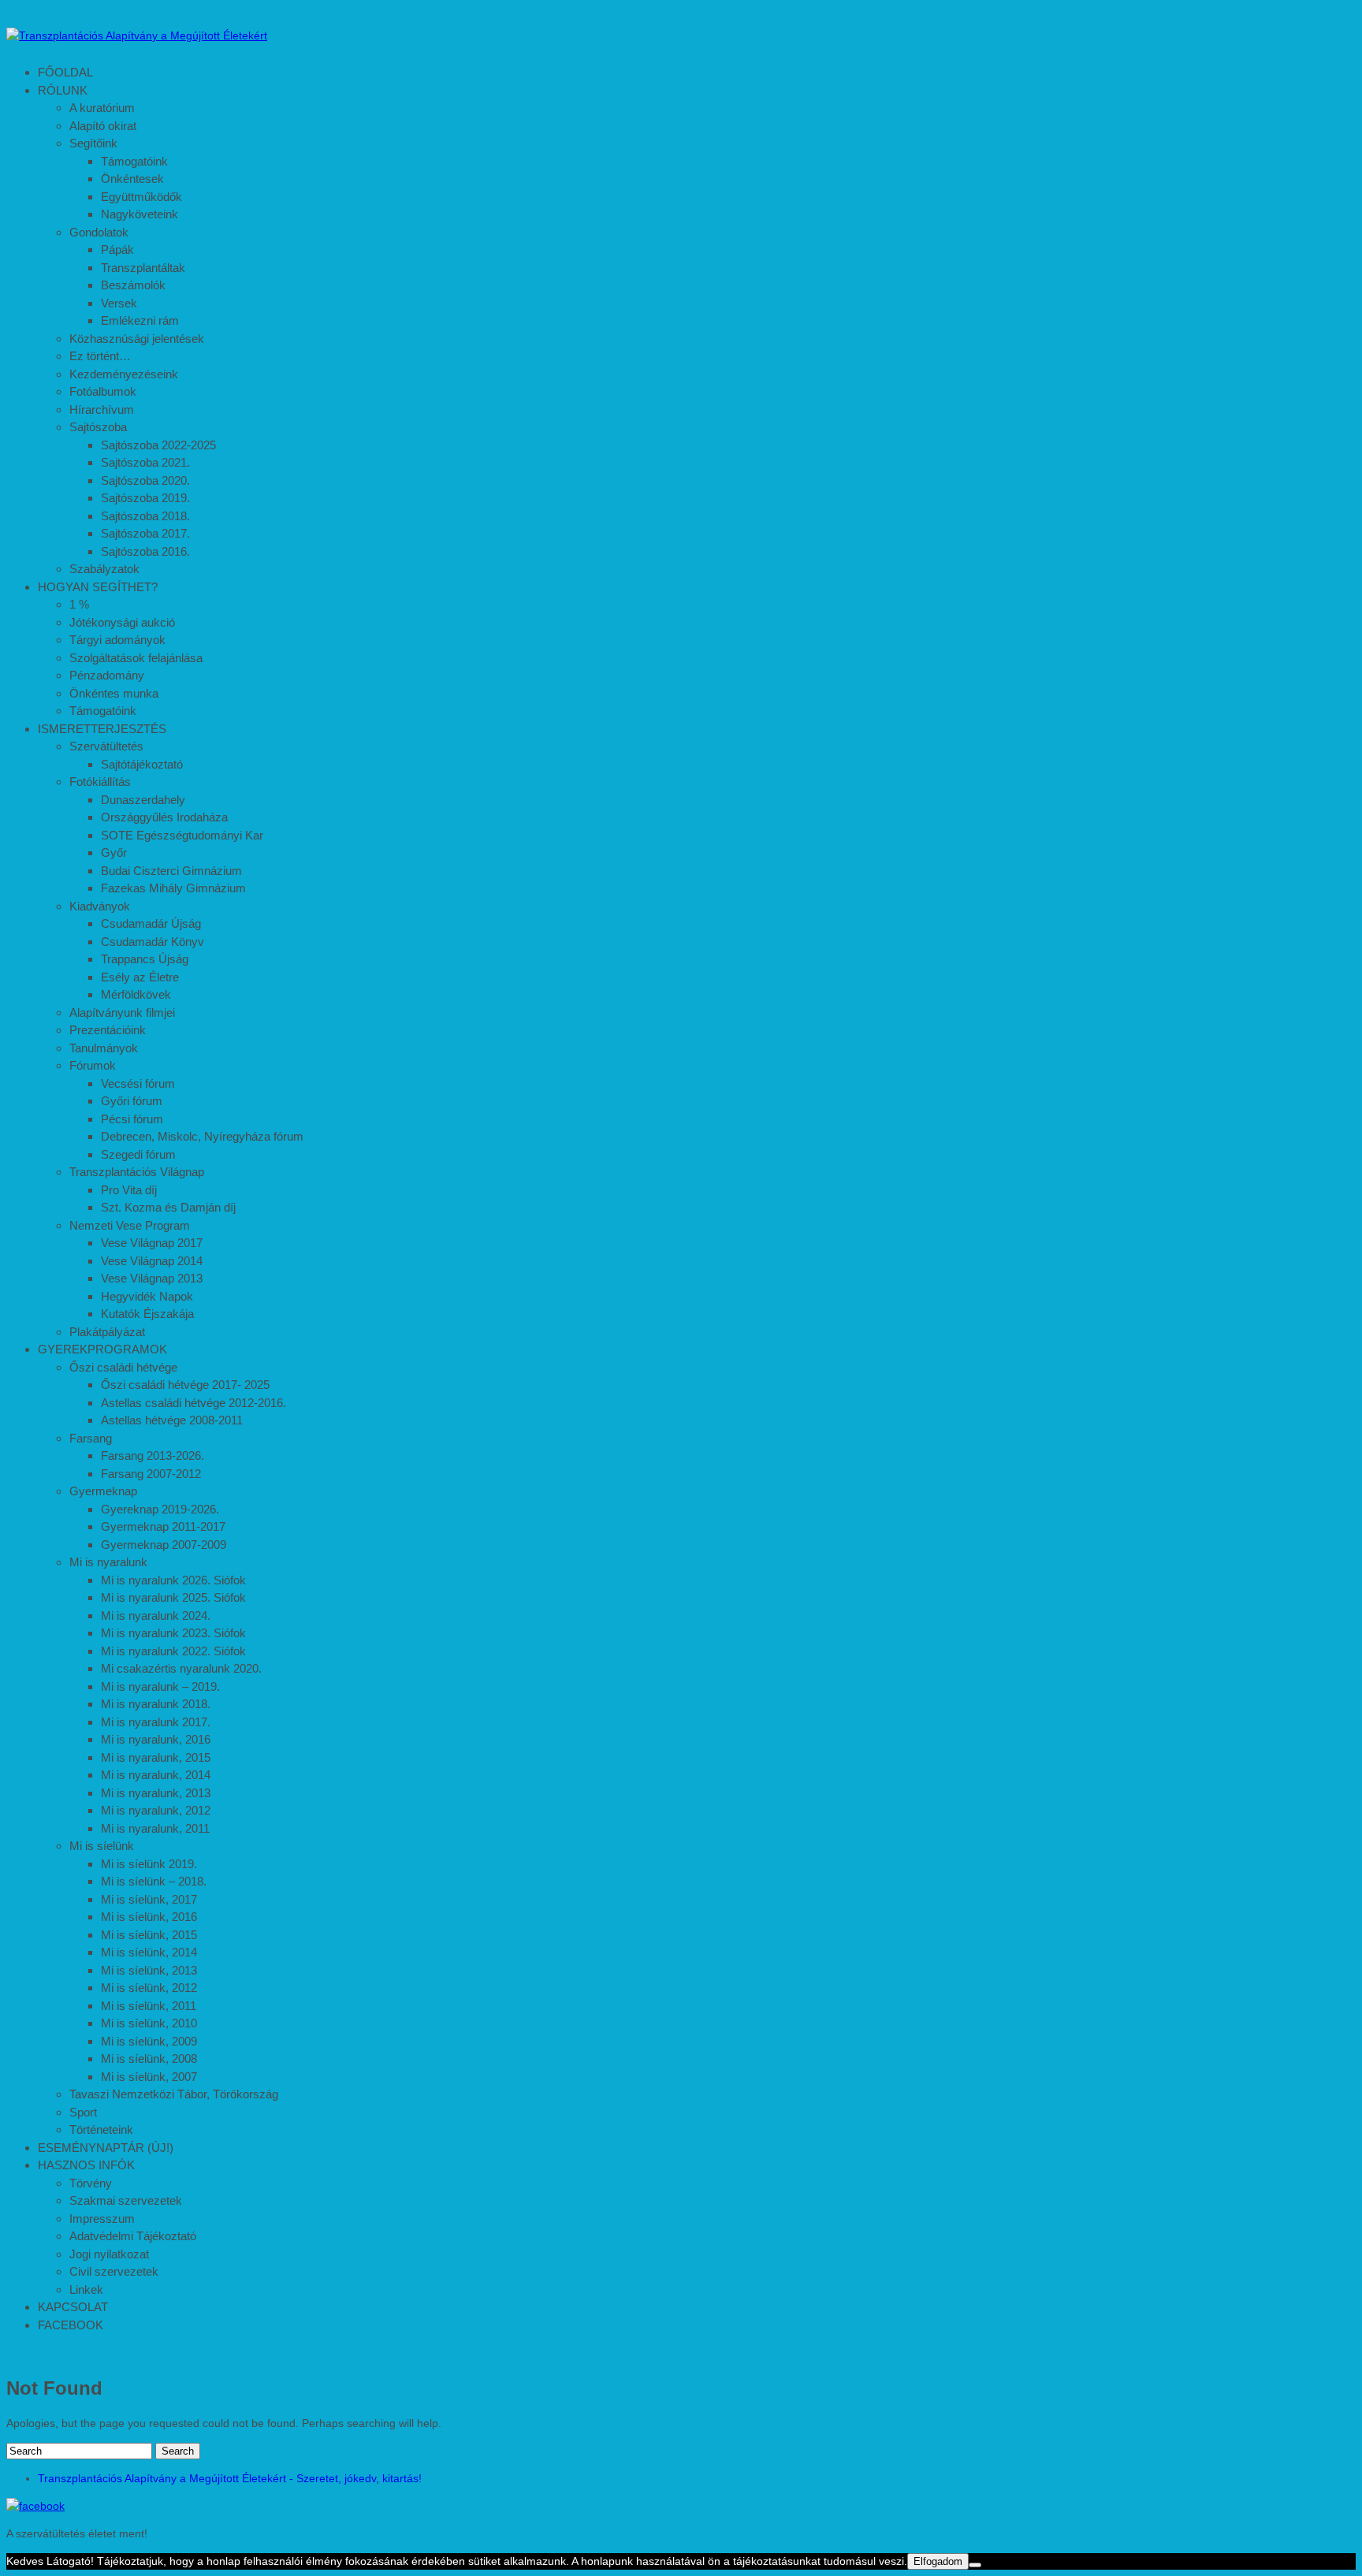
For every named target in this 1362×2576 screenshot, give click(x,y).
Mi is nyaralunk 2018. (156, 1704)
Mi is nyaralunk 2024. (156, 1616)
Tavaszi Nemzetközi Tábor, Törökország (174, 2094)
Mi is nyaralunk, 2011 (155, 1828)
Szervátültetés (106, 746)
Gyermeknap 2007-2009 (164, 1545)
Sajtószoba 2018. (145, 516)
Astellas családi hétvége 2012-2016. (194, 1403)
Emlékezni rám (140, 320)
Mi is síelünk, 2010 (149, 2023)
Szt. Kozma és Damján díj (168, 1207)
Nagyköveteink (140, 214)
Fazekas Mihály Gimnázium (173, 888)
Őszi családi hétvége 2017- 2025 (185, 1385)
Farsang (91, 1438)
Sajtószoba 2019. (145, 498)
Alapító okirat (103, 126)
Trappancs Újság (145, 959)
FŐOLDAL (65, 72)
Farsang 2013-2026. (153, 1456)
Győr (114, 852)
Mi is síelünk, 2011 (149, 2006)
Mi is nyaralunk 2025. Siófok (173, 1597)
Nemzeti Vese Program (130, 1225)
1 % (79, 604)
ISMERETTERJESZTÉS (102, 729)
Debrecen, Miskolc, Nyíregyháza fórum (202, 1136)
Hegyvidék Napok (147, 1296)
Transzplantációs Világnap (137, 1172)
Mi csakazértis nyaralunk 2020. (181, 1668)
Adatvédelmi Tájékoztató (133, 2236)
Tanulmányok (104, 1048)
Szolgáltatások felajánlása (136, 658)
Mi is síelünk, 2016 (149, 1917)
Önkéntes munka (114, 693)
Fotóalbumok (103, 391)
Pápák (117, 249)
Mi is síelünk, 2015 (149, 1935)
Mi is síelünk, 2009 (149, 2041)
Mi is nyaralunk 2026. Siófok (173, 1580)
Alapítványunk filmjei (122, 1013)
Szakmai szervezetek (126, 2200)
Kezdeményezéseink (124, 374)
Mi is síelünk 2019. (149, 1864)
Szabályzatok (104, 569)
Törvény (91, 2183)
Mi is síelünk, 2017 (149, 1899)
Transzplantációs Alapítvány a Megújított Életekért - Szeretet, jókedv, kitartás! (230, 2478)
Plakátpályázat (107, 1332)
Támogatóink (134, 161)
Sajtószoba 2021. (145, 462)
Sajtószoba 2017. (145, 533)
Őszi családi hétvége (123, 1367)
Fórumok (93, 1065)
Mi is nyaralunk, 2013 (156, 1793)
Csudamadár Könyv (153, 942)
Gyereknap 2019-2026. (160, 1509)
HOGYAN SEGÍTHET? (98, 587)
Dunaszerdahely (143, 800)
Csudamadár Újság (151, 923)
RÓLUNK (63, 90)
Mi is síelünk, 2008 (149, 2059)
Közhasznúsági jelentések (137, 339)
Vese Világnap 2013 (152, 1278)
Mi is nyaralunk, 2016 (156, 1739)
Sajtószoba (98, 427)
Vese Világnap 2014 (152, 1261)
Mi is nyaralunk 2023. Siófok (173, 1633)
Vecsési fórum (138, 1083)
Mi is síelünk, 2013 (149, 1970)
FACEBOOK (71, 2325)
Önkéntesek (132, 179)
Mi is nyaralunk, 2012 (156, 1810)
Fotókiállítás (100, 782)
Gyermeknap (103, 1491)
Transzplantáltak (143, 268)
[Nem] (975, 2565)
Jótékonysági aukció (122, 622)
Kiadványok (100, 906)
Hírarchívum (102, 409)
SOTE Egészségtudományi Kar (182, 835)
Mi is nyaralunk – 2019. (160, 1686)
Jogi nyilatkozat (109, 2254)
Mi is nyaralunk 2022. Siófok (173, 1651)
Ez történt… (100, 356)
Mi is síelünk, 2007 (149, 2077)
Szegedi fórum (138, 1154)
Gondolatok (99, 232)
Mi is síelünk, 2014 (149, 1952)
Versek (119, 303)
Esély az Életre (140, 977)
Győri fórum (132, 1101)
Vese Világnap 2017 (152, 1243)
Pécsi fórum (132, 1119)
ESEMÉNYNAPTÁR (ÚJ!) (106, 2148)
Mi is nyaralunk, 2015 (156, 1757)
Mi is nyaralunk (108, 1562)
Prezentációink (108, 1030)
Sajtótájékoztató (142, 764)
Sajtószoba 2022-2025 (158, 445)
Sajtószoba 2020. (145, 480)
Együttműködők (141, 197)
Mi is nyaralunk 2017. (156, 1722)
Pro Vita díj (129, 1190)
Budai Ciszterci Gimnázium (171, 871)
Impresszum (102, 2219)
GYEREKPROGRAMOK (102, 1349)
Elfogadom (938, 2561)
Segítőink (93, 143)
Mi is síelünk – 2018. (154, 1881)
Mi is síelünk (102, 1846)
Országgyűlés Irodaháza (164, 817)
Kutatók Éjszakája (147, 1314)
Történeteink (101, 2129)
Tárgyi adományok (117, 640)
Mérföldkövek (136, 994)
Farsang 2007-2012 (151, 1474)
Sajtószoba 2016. (145, 551)
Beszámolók (133, 285)
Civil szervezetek (114, 2271)
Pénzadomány (107, 675)
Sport (83, 2112)
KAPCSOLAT (73, 2307)
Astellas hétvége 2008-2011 (172, 1420)
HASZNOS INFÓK (86, 2165)
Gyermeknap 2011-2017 (163, 1526)
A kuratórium (102, 108)
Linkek (86, 2289)
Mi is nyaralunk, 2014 (156, 1775)
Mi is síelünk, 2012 (149, 1988)
